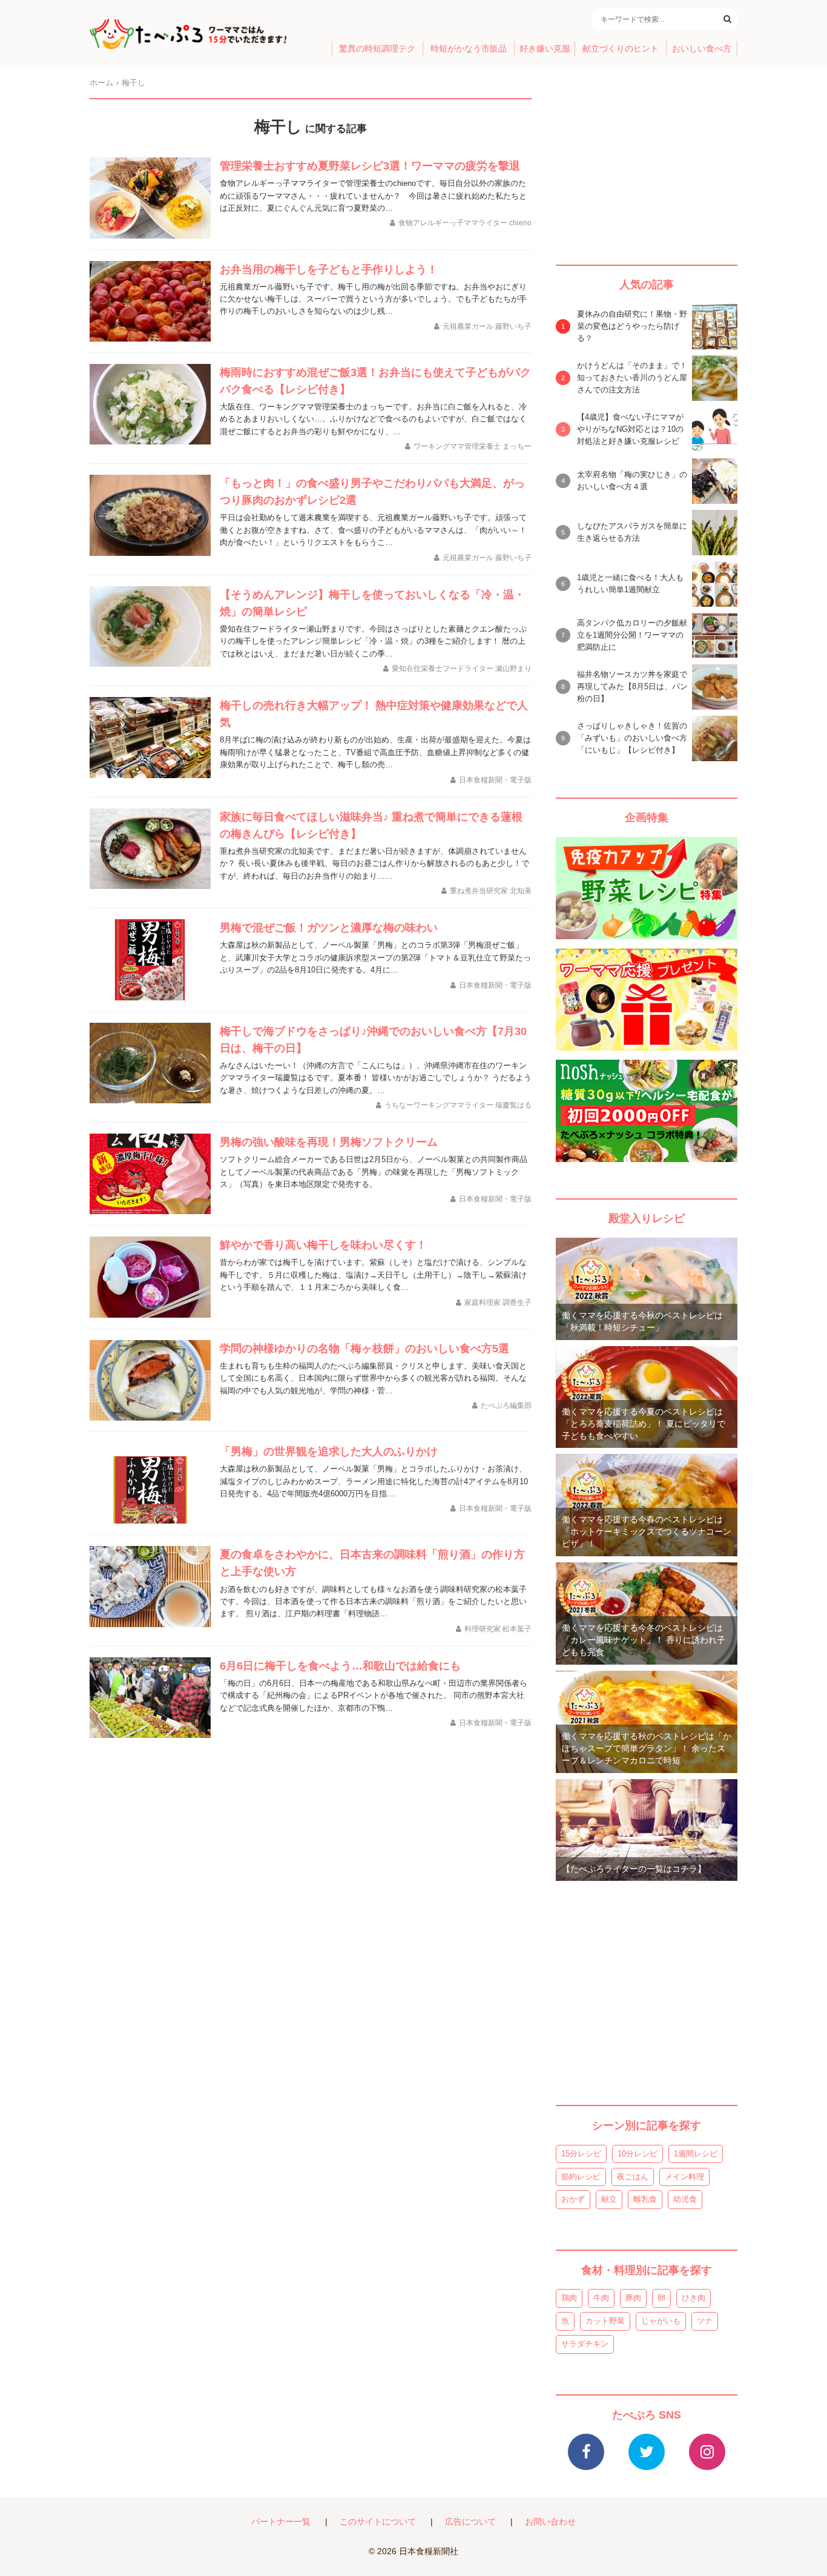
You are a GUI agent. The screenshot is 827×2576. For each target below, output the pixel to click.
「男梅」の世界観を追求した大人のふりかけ (329, 1451)
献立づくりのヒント (621, 49)
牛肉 (601, 2298)
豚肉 (633, 2298)
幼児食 (685, 2199)
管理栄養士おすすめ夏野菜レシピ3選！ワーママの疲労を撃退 (370, 166)
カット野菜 (605, 2321)
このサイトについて (378, 2522)
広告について (470, 2522)
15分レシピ (581, 2154)
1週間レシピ (696, 2154)
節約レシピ (581, 2177)
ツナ (705, 2321)
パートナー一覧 (281, 2522)
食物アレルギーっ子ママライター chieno (465, 223)
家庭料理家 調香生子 (498, 1303)
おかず (573, 2199)
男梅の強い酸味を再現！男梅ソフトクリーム (329, 1142)
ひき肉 (694, 2298)
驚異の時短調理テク (377, 49)
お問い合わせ (550, 2522)
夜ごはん (633, 2177)
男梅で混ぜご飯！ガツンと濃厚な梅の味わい (329, 928)
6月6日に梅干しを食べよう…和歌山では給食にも (340, 1666)
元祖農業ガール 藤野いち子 (487, 326)
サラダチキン (585, 2344)
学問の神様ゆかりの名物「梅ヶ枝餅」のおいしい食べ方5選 (364, 1349)
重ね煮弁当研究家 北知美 (491, 891)
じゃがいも (661, 2321)
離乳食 (645, 2199)
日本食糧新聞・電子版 (495, 780)
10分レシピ (638, 2154)
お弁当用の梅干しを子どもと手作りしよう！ (329, 269)
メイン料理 (684, 2177)
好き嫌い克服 (545, 49)
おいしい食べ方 (702, 49)
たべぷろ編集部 (506, 1405)
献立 (609, 2199)
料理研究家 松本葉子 (498, 1629)
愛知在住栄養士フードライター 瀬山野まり (462, 669)
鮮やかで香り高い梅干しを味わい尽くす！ (323, 1245)
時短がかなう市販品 (469, 49)
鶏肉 (569, 2298)
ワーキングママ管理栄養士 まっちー (473, 446)
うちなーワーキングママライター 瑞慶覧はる (458, 1105)
